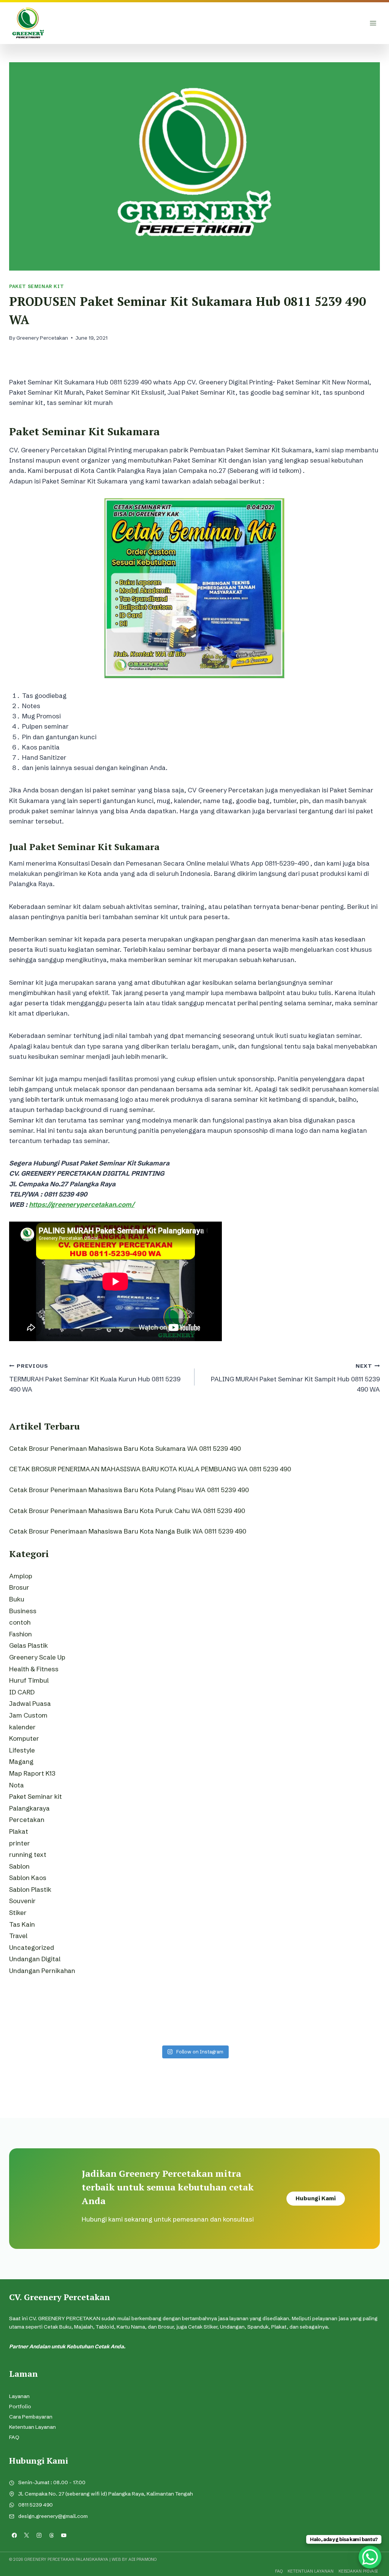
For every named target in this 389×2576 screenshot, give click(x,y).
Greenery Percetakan (42, 338)
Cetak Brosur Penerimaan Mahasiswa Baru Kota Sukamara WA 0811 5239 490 (125, 1448)
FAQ (14, 2437)
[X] (27, 2535)
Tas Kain (22, 1924)
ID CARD (22, 1692)
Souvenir (22, 1901)
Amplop (21, 1576)
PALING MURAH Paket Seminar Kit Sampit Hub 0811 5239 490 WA (295, 1378)
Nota (17, 1785)
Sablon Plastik (30, 1889)
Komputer (24, 1738)
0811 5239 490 (36, 2505)
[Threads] (51, 2535)
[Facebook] (14, 2535)
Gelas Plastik (28, 1645)
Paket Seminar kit (36, 286)
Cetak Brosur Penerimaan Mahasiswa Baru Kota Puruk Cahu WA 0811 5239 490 (127, 1511)
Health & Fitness (34, 1669)
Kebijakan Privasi (358, 2571)
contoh (20, 1622)
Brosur (19, 1587)
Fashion (21, 1634)
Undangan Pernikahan (42, 1971)
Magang (21, 1761)
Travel (18, 1936)
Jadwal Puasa (30, 1703)
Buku (17, 1599)
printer (20, 1843)
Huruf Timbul (29, 1680)
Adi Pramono (142, 2559)
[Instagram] (39, 2535)
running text (28, 1854)
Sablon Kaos (28, 1878)
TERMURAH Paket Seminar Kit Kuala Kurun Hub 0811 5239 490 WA (95, 1378)
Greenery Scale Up (37, 1657)
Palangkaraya (29, 1808)
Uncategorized (32, 1947)
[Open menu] (373, 23)
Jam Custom (28, 1715)
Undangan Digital (35, 1959)
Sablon (19, 1866)
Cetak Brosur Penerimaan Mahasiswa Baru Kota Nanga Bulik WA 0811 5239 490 (128, 1531)
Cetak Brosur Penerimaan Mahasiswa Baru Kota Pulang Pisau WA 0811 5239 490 (129, 1490)
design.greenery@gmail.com (53, 2516)
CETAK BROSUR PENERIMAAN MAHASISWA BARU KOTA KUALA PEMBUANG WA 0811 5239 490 (150, 1469)
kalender (22, 1727)
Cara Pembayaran (31, 2417)
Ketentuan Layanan (32, 2427)
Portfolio (20, 2407)
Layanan (19, 2396)
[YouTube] (64, 2535)
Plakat (19, 1831)
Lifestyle (22, 1750)
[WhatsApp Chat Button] (370, 2557)
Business (23, 1611)
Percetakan (27, 1819)
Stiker (18, 1912)
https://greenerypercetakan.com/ (82, 1204)
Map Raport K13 (32, 1773)
